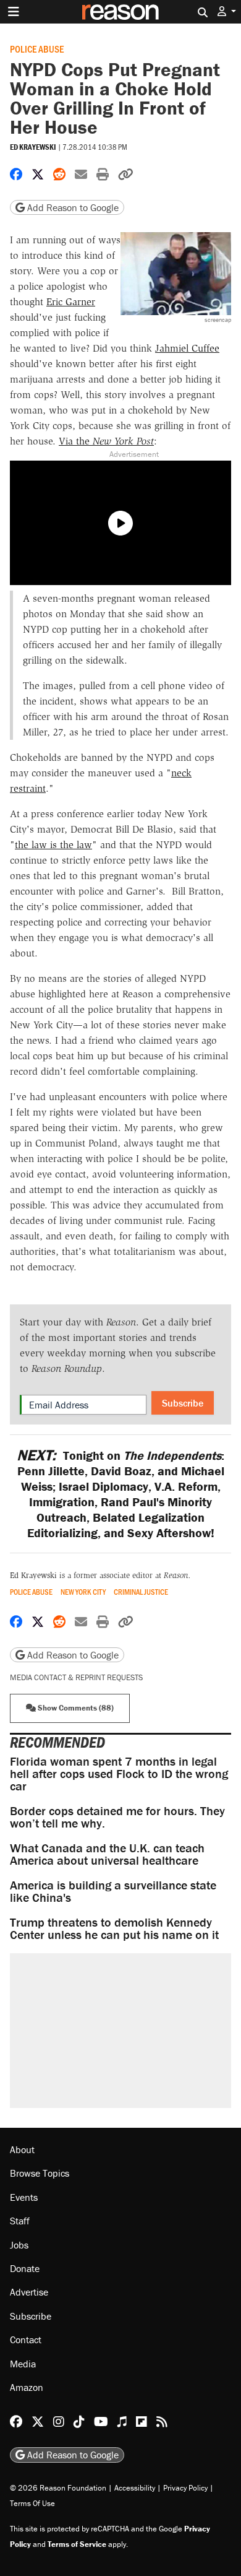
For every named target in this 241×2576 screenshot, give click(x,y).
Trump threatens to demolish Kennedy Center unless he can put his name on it (114, 1928)
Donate (25, 2268)
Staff (20, 2221)
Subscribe (183, 1403)
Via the (106, 441)
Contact (26, 2340)
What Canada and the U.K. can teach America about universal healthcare (107, 1854)
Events (24, 2197)
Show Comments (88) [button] (75, 1708)
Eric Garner (71, 302)
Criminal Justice (141, 1592)
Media (23, 2363)
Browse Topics (40, 2173)
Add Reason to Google (72, 207)
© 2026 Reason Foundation (58, 2487)
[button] (227, 11)
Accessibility (135, 2487)
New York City (83, 1592)
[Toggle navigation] (14, 12)
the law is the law (53, 845)
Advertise (29, 2292)
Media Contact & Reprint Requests (76, 1677)
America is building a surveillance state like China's (113, 1891)
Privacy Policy (185, 2487)
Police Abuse (37, 49)
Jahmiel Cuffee (187, 348)
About (22, 2149)
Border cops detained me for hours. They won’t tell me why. (117, 1817)
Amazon (27, 2387)
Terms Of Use (32, 2503)
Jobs (19, 2244)
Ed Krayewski (33, 147)
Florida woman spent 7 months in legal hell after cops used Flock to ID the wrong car (119, 1773)
